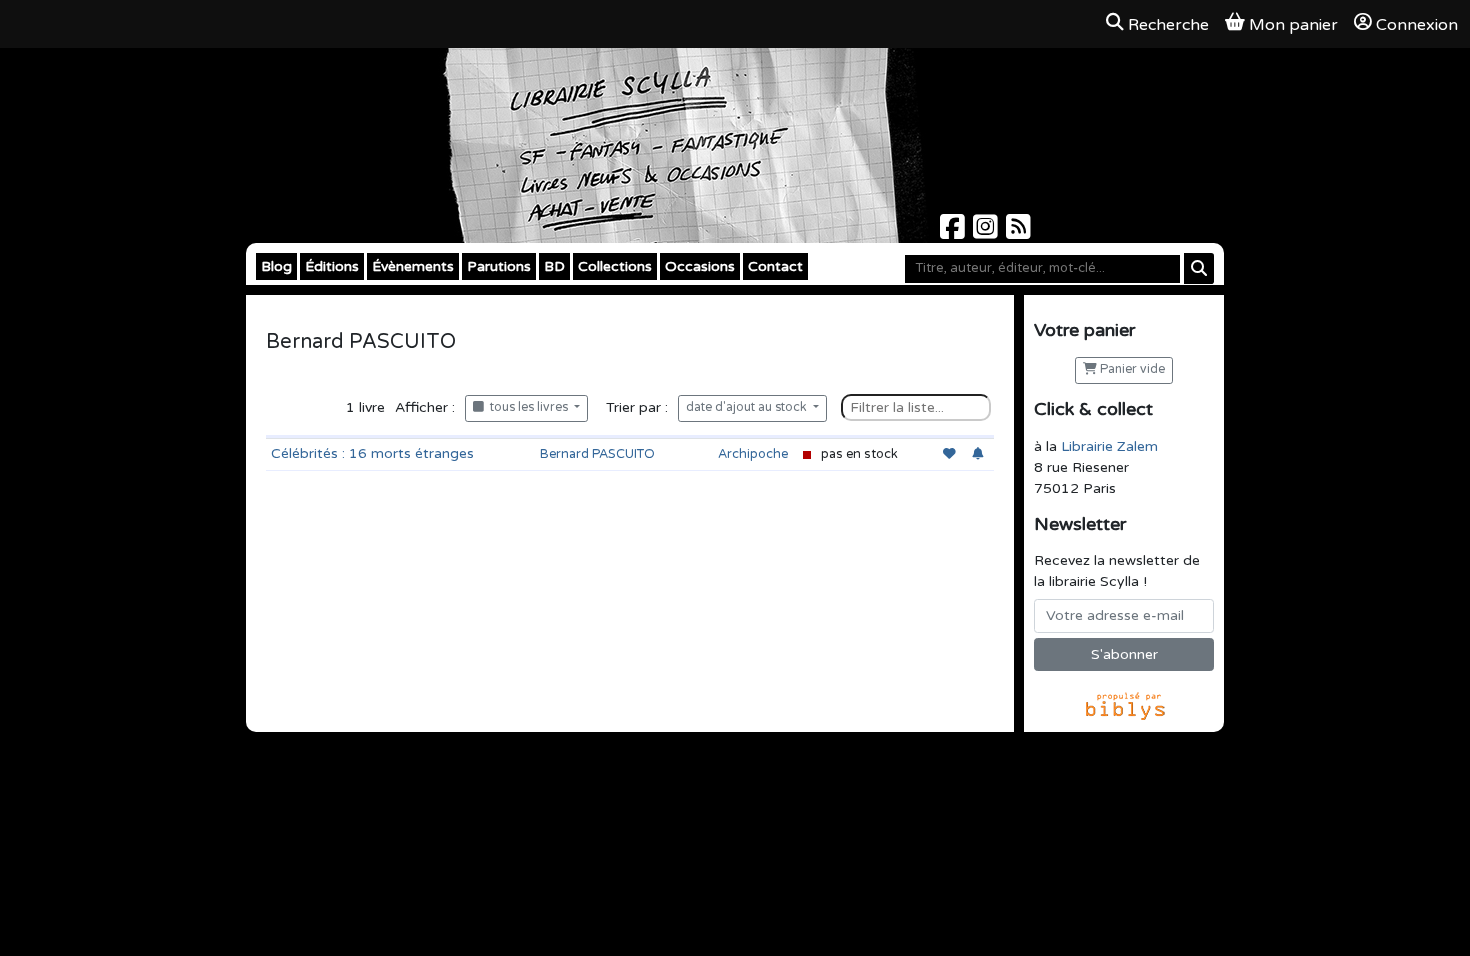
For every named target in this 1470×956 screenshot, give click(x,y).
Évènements (413, 266)
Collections (615, 266)
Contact (775, 266)
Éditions (332, 266)
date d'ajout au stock (748, 407)
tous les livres (527, 407)
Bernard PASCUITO (597, 454)
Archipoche (753, 454)
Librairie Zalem (1109, 446)
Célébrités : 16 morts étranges (372, 453)
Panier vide (1131, 369)
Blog (276, 266)
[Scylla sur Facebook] (954, 232)
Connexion (1417, 25)
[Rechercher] (1199, 268)
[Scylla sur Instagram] (987, 232)
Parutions (499, 266)
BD (554, 266)
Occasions (700, 266)
